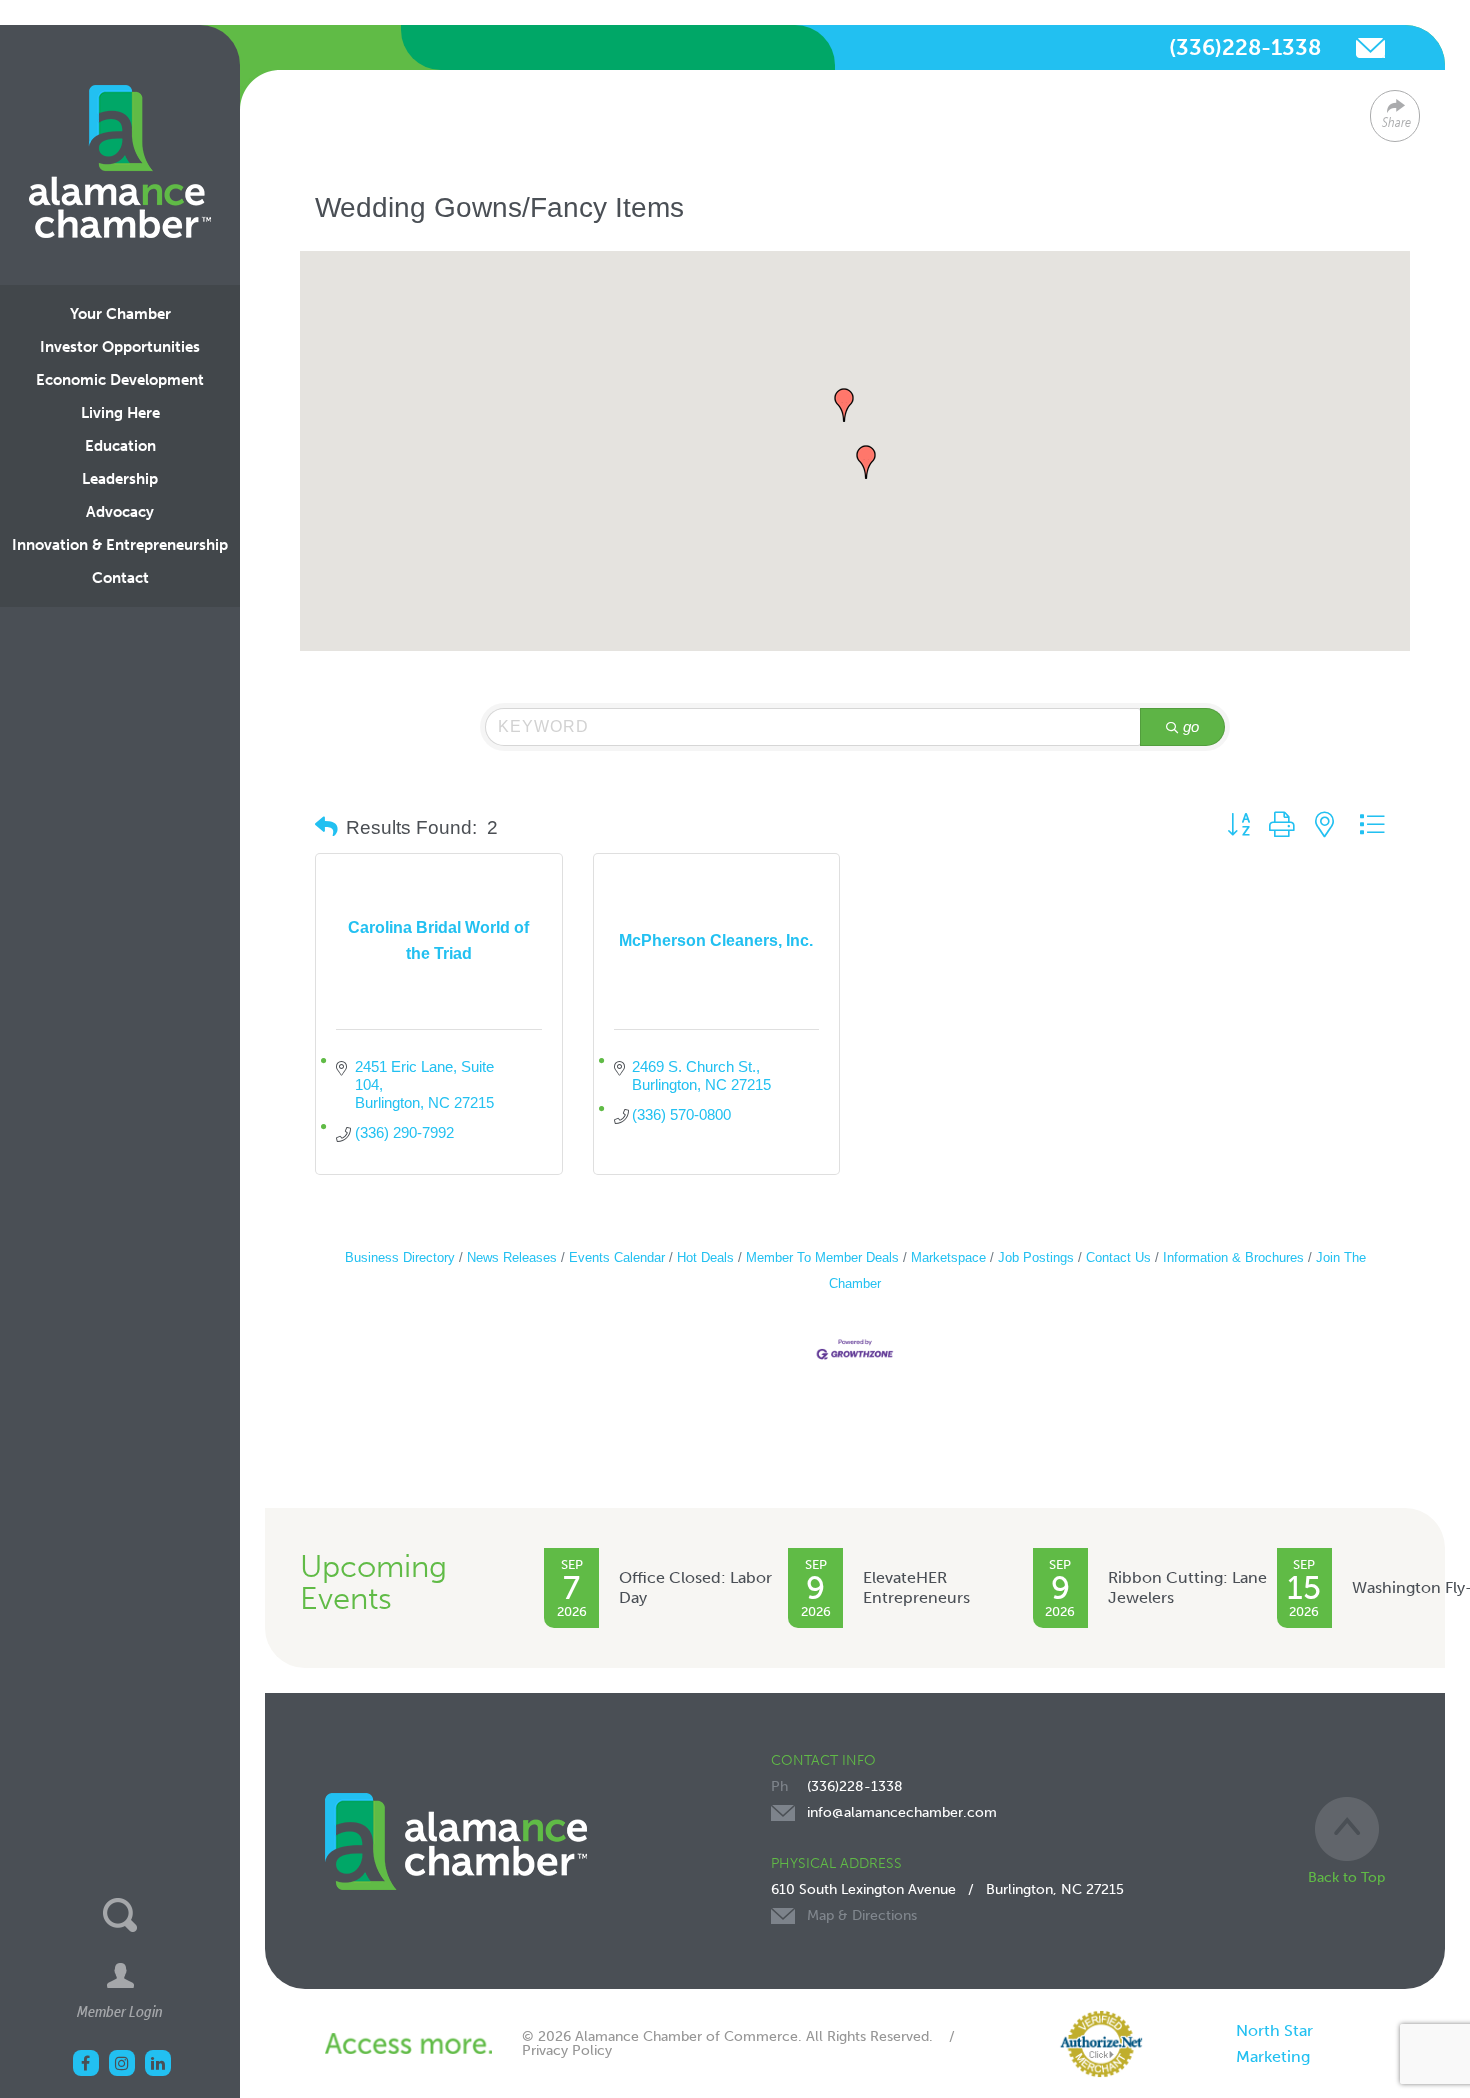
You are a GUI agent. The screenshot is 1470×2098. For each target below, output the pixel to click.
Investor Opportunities (120, 347)
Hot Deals (705, 1257)
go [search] (1191, 726)
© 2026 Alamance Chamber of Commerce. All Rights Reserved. (727, 2036)
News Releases (512, 1257)
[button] (844, 405)
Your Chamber (120, 314)
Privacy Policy (567, 2050)
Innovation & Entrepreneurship (120, 545)
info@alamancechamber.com (1370, 48)
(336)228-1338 (1245, 47)
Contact (120, 578)
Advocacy (120, 512)
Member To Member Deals (822, 1257)
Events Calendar (617, 1257)
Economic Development (120, 380)
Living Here (120, 413)
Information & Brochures (1233, 1257)
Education (120, 446)
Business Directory (400, 1257)
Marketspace (948, 1257)
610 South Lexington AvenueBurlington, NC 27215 (947, 1902)
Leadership (120, 479)
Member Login (120, 2011)
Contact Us (1118, 1257)
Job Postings (1036, 1257)
